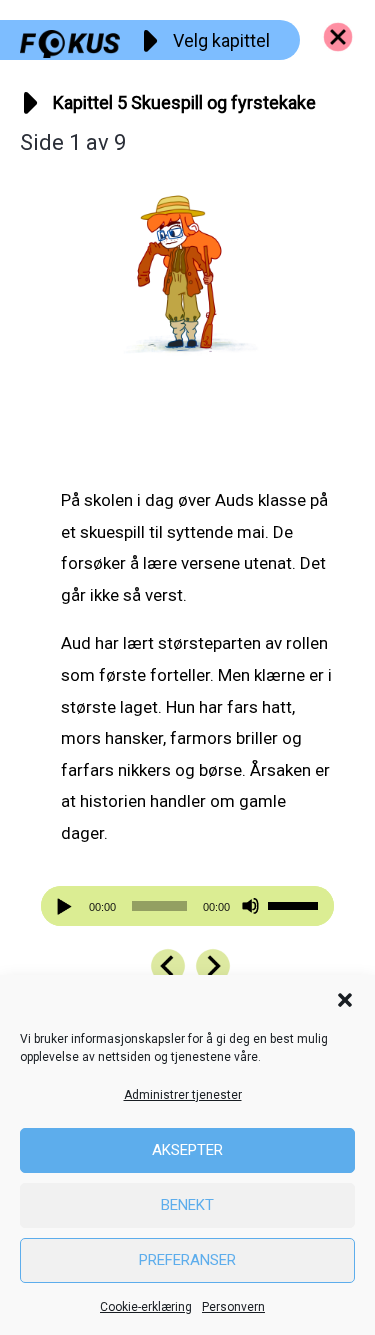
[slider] (296, 904)
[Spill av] (67, 906)
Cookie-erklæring (146, 1307)
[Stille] (250, 906)
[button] (345, 1000)
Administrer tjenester (183, 1095)
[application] (188, 906)
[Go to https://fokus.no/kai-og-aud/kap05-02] (213, 966)
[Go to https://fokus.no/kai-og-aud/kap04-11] (168, 966)
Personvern (233, 1307)
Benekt (187, 1205)
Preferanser (187, 1260)
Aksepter (187, 1150)
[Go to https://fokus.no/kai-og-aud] (338, 37)
